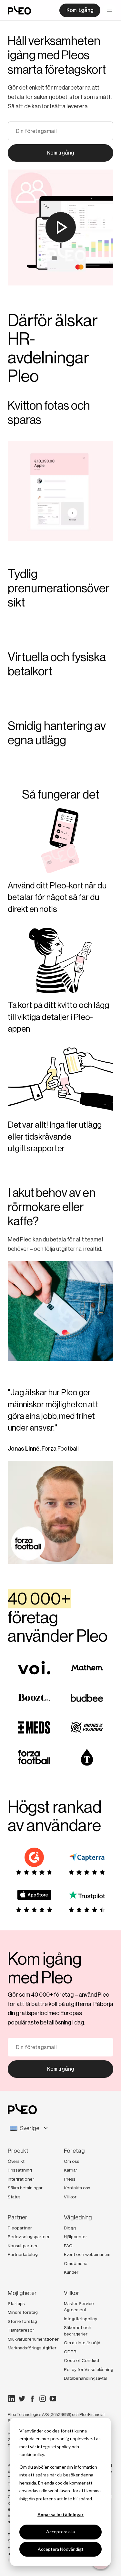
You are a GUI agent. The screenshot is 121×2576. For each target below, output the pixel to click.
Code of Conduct (82, 2360)
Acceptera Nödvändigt (61, 2549)
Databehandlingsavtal (85, 2378)
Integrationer (21, 2179)
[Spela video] (61, 227)
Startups (16, 2303)
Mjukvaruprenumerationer (33, 2339)
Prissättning (20, 2170)
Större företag (22, 2321)
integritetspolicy (54, 2447)
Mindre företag (23, 2312)
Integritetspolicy (81, 2319)
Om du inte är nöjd (82, 2343)
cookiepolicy (32, 2454)
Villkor (70, 2197)
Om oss (72, 2161)
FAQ (68, 2246)
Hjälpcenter (76, 2237)
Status (14, 2197)
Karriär (71, 2170)
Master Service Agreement (79, 2307)
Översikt (16, 2161)
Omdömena (76, 2263)
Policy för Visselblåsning (89, 2369)
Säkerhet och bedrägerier (78, 2331)
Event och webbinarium (87, 2254)
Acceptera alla (60, 2532)
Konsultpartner (23, 2246)
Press (70, 2179)
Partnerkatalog (23, 2254)
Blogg (70, 2228)
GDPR (70, 2352)
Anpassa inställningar (60, 2514)
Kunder (71, 2272)
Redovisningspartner (29, 2237)
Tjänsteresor (21, 2330)
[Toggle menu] (109, 10)
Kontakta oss (77, 2188)
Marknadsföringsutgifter (32, 2348)
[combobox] (60, 2128)
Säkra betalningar (25, 2188)
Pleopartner (20, 2228)
